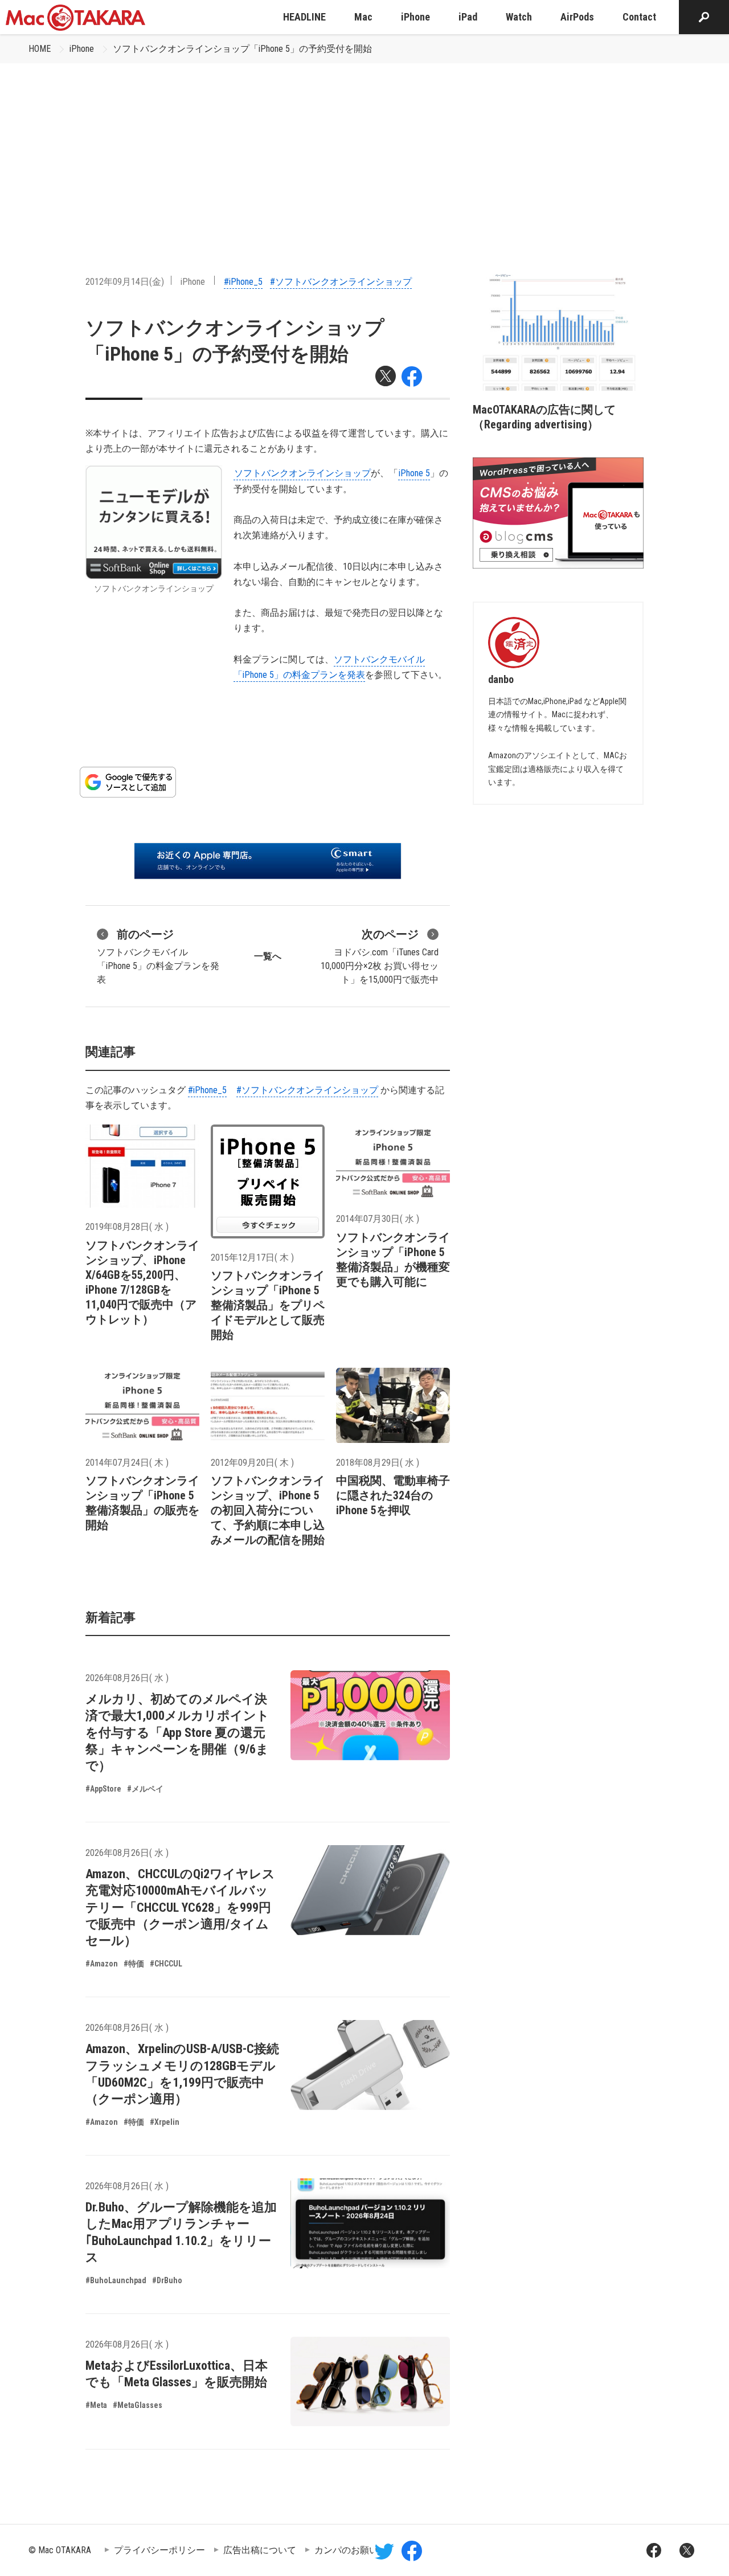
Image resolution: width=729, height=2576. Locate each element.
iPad (468, 17)
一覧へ (268, 956)
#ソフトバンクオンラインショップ (341, 282)
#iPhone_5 (243, 282)
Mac (363, 17)
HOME (40, 49)
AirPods (577, 17)
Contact (639, 17)
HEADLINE (304, 17)
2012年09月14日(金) (125, 282)
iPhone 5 (414, 473)
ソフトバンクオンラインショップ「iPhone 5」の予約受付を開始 (242, 49)
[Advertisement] (364, 149)
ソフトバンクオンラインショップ (302, 473)
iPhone (415, 17)
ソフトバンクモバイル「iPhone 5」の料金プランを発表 (158, 956)
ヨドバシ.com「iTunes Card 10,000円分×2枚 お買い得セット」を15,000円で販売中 (380, 956)
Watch (519, 17)
